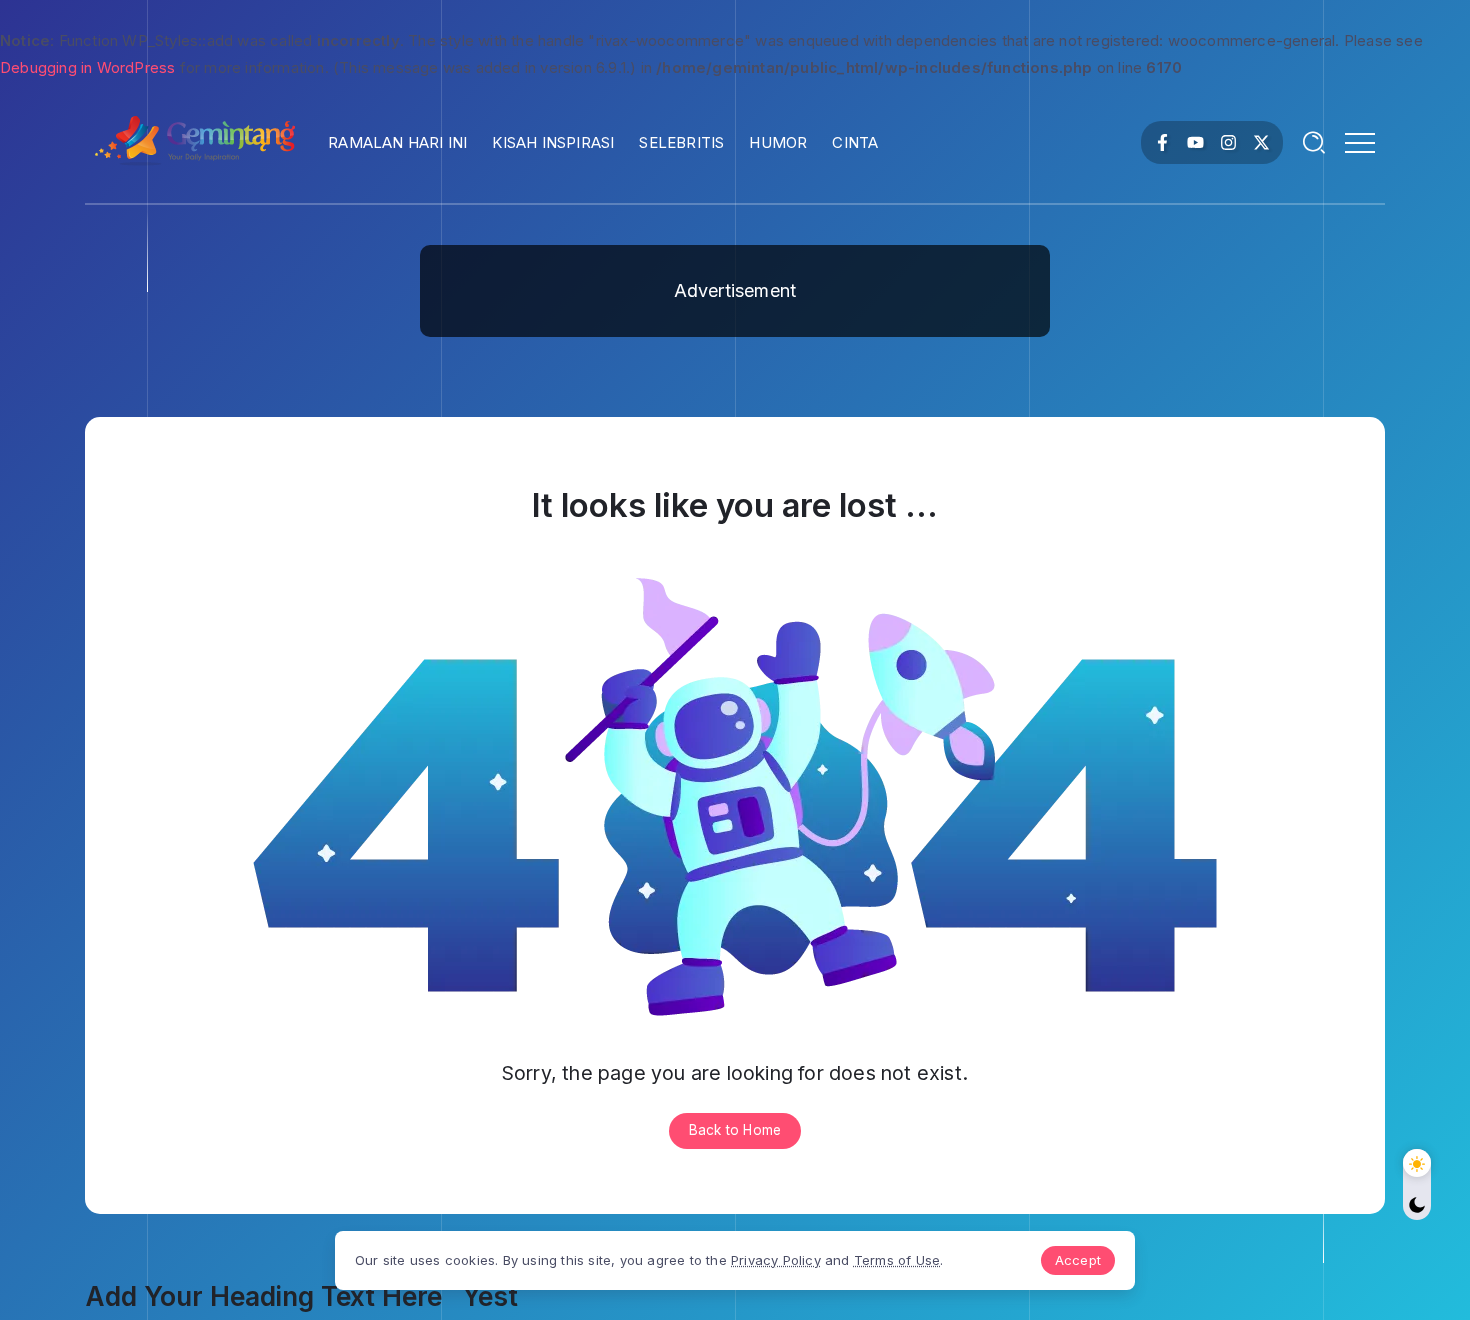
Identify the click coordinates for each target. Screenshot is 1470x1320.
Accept (1078, 1260)
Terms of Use (897, 1260)
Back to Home (735, 1130)
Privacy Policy (776, 1260)
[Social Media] (1162, 142)
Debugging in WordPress (87, 67)
